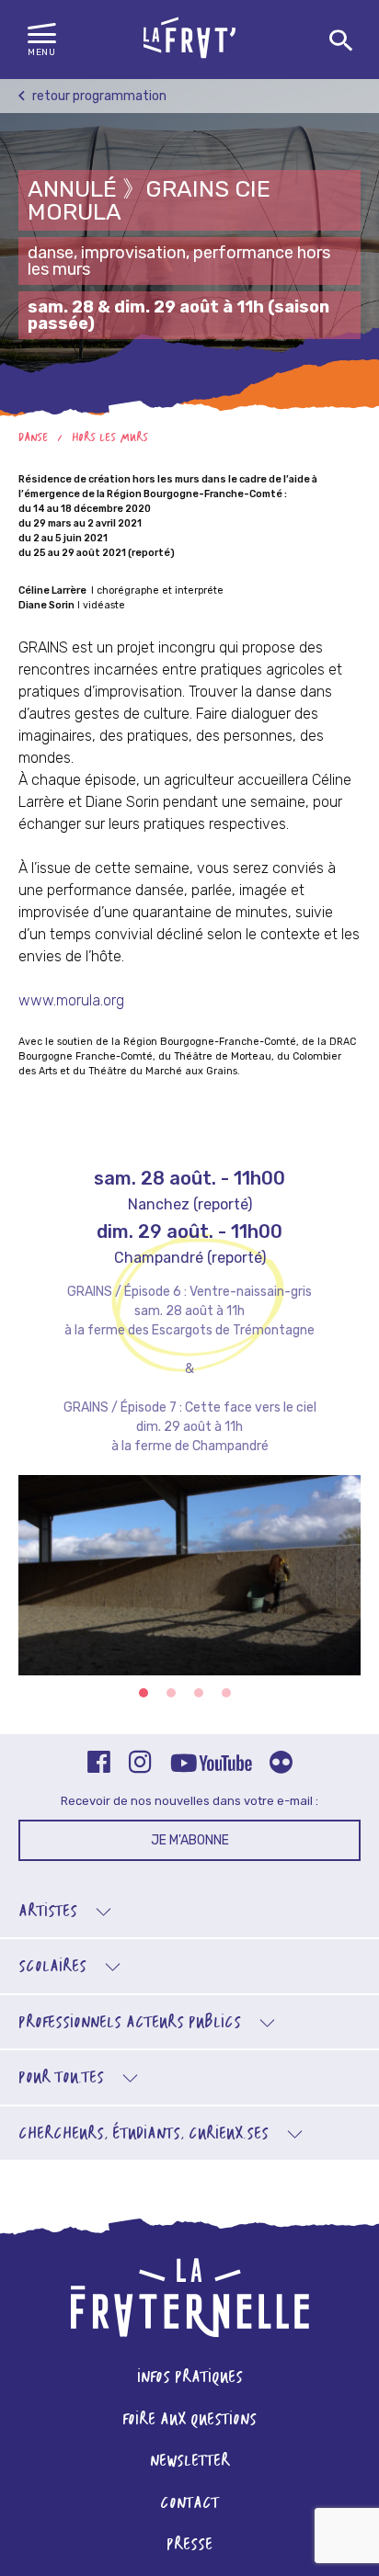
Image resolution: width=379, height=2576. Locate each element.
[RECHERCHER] (341, 41)
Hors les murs (110, 438)
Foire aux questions (189, 2420)
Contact (189, 2504)
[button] (42, 40)
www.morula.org (71, 1000)
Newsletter (190, 2462)
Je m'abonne (190, 1840)
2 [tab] (171, 1693)
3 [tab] (199, 1693)
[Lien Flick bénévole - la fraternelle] (281, 1764)
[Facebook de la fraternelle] (99, 1764)
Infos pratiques (190, 2378)
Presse (189, 2545)
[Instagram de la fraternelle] (140, 1764)
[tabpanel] (189, 1586)
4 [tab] (226, 1693)
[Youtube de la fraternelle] (211, 1765)
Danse (33, 438)
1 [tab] (144, 1693)
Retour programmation (98, 96)
